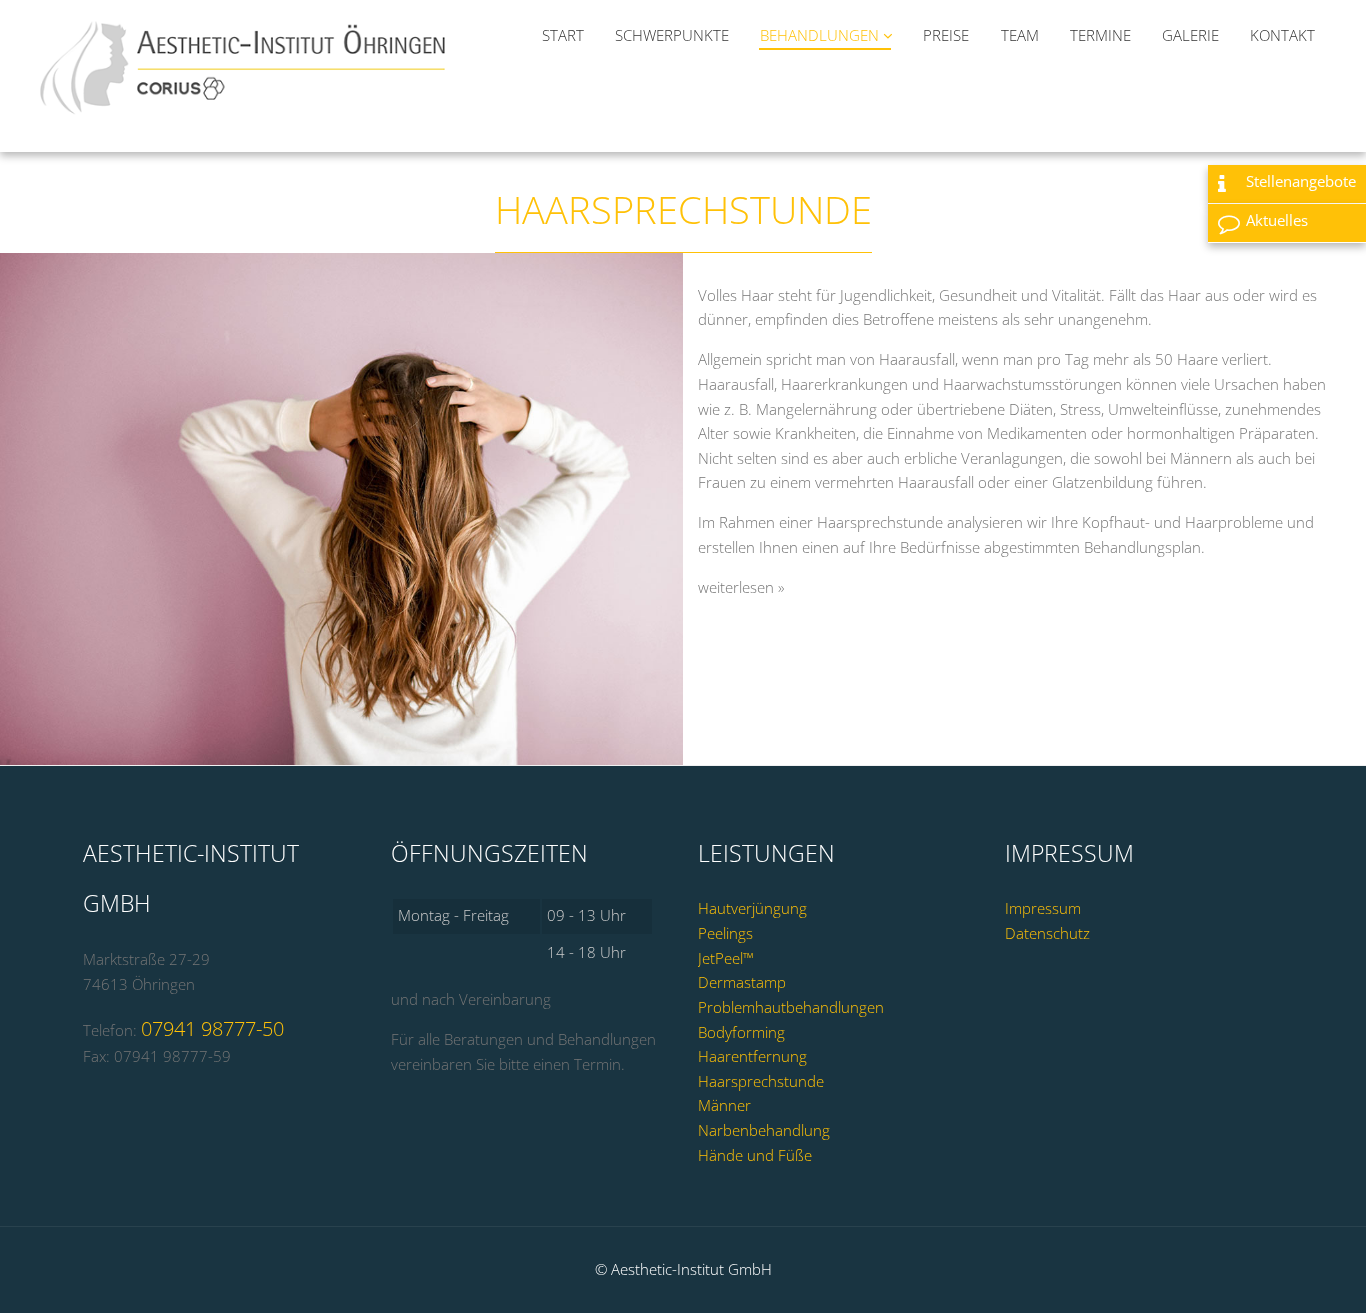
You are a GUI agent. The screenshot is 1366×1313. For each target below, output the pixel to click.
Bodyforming (741, 1032)
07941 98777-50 (212, 1028)
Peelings (725, 933)
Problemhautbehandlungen (791, 1007)
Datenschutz (1047, 933)
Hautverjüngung (752, 908)
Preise (946, 35)
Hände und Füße (755, 1155)
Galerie (1190, 35)
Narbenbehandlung (764, 1130)
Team (1020, 35)
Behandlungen (821, 35)
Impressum (1043, 908)
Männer (724, 1105)
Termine (1100, 35)
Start (563, 35)
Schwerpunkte (672, 35)
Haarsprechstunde (761, 1081)
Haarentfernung (752, 1056)
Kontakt (1282, 35)
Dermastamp (742, 982)
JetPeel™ (726, 958)
